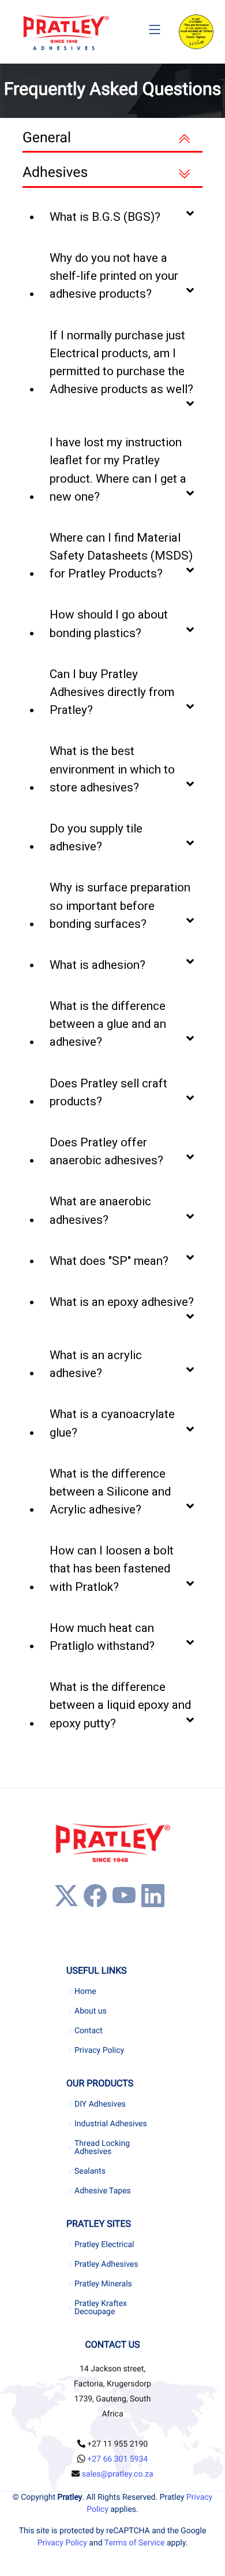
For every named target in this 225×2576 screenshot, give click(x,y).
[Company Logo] (66, 32)
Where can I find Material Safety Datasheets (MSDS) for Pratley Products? (121, 556)
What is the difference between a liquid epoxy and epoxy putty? (120, 1705)
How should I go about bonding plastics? (109, 623)
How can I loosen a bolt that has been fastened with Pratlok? (112, 1568)
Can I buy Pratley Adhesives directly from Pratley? (112, 692)
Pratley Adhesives (106, 2264)
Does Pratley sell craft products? (108, 1092)
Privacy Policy (99, 2051)
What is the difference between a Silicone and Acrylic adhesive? (110, 1491)
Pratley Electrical (104, 2245)
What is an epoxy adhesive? (122, 1302)
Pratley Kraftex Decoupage (101, 2308)
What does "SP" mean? (109, 1261)
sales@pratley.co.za (118, 2474)
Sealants (90, 2171)
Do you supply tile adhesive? (96, 837)
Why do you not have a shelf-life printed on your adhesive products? (114, 276)
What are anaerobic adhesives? (100, 1210)
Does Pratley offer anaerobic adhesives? (106, 1151)
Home (85, 1992)
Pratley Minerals (103, 2284)
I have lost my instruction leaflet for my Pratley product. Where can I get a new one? (118, 469)
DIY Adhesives (100, 2104)
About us (91, 2011)
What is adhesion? (97, 965)
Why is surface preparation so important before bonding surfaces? (120, 905)
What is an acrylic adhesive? (96, 1364)
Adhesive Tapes (103, 2191)
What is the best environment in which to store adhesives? (112, 769)
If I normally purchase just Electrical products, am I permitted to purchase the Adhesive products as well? (121, 362)
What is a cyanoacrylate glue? (112, 1423)
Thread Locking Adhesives (102, 2148)
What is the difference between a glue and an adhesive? (108, 1024)
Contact (89, 2031)
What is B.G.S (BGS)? (105, 217)
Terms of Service (135, 2543)
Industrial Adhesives (111, 2124)
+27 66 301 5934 (117, 2459)
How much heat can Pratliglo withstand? (102, 1637)
